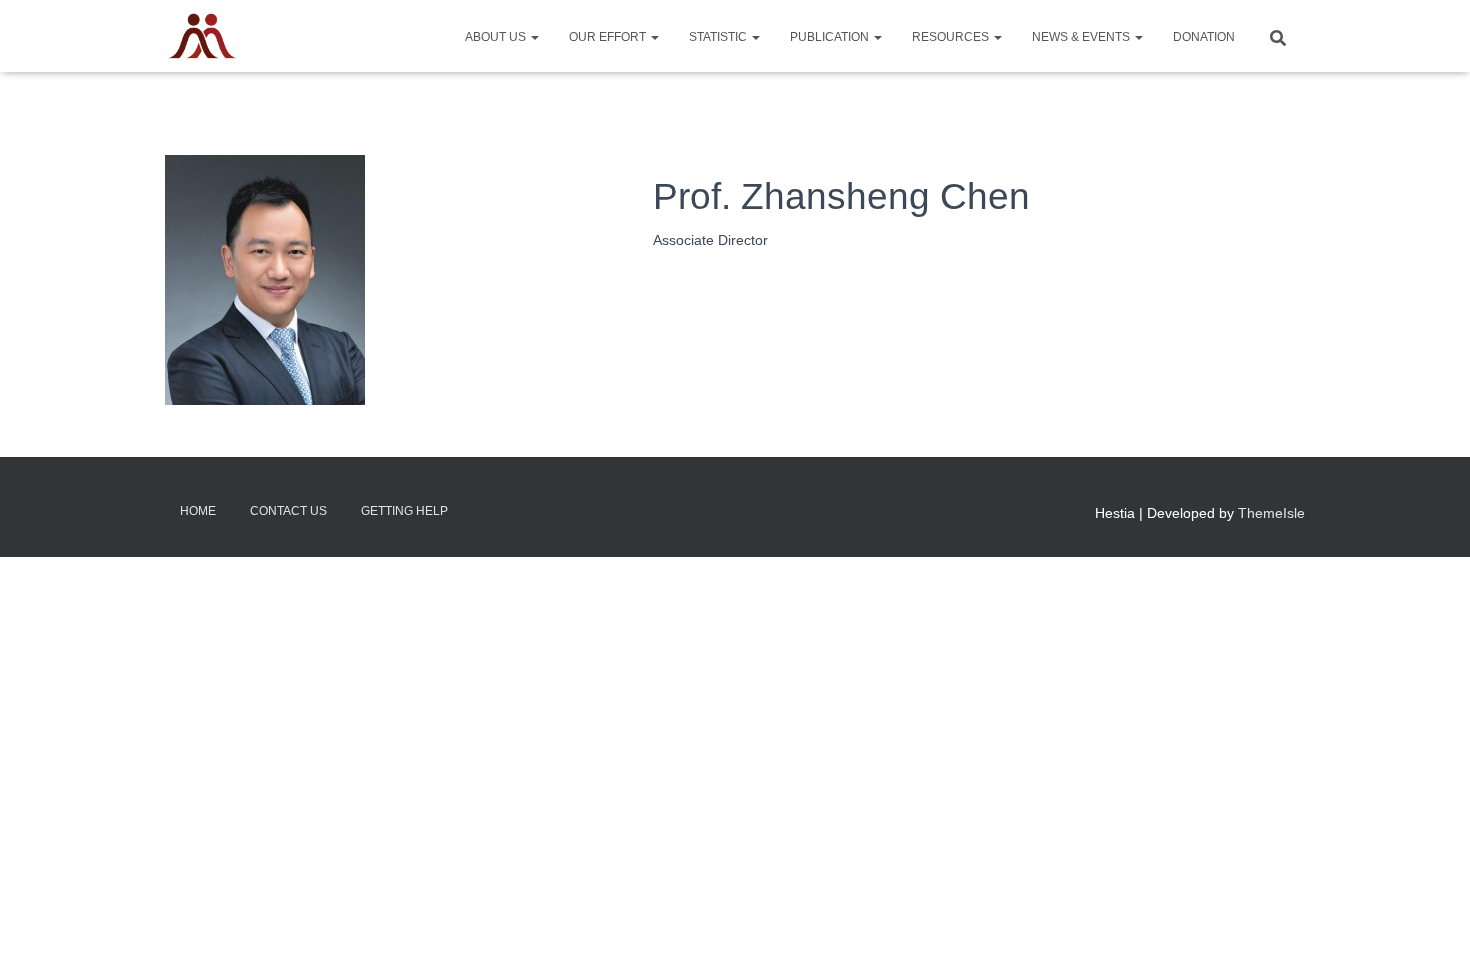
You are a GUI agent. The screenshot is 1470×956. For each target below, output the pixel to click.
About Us (497, 37)
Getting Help (404, 511)
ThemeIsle (1271, 513)
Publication (831, 37)
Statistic (719, 37)
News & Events (1082, 37)
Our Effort (609, 37)
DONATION (1204, 37)
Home (198, 511)
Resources (952, 37)
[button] (534, 37)
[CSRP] (202, 36)
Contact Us (288, 511)
